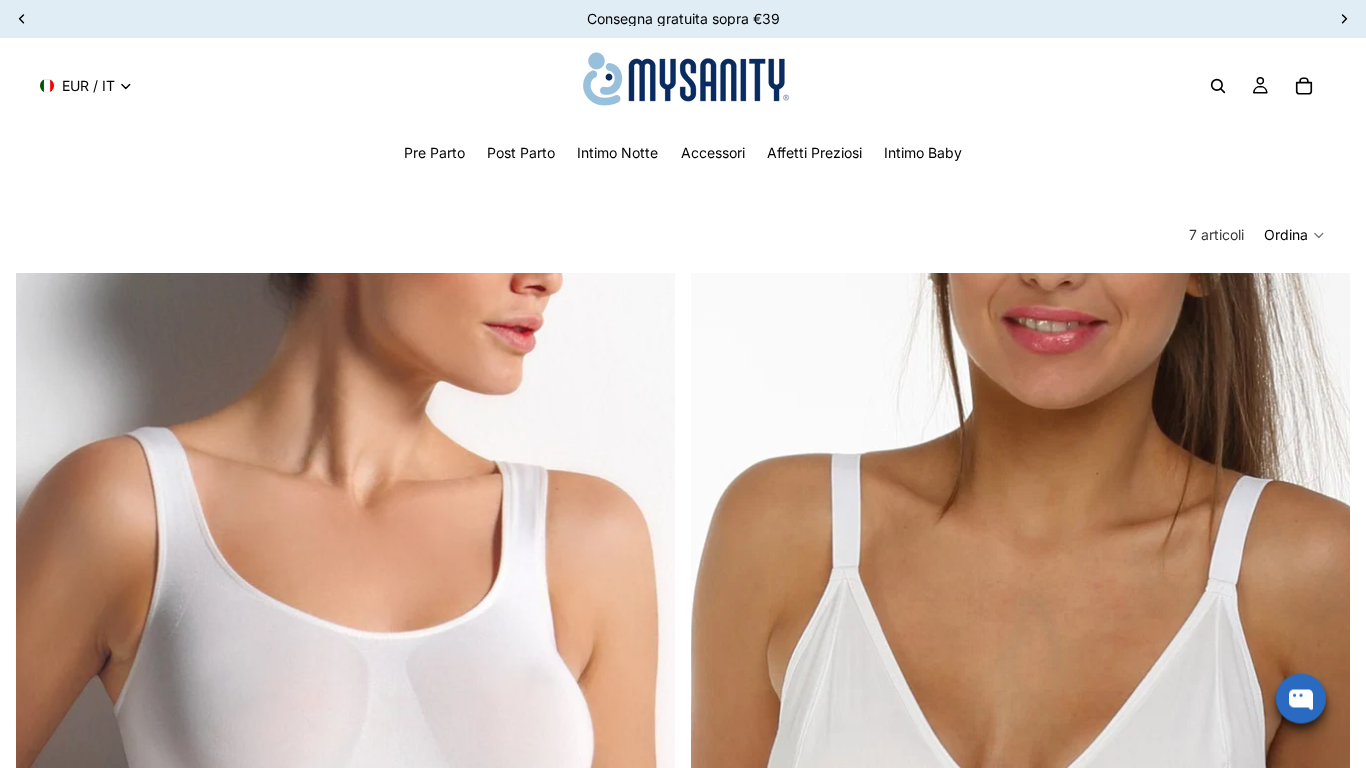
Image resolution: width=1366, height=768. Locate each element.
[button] (1295, 235)
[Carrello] (1304, 86)
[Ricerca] (1218, 86)
